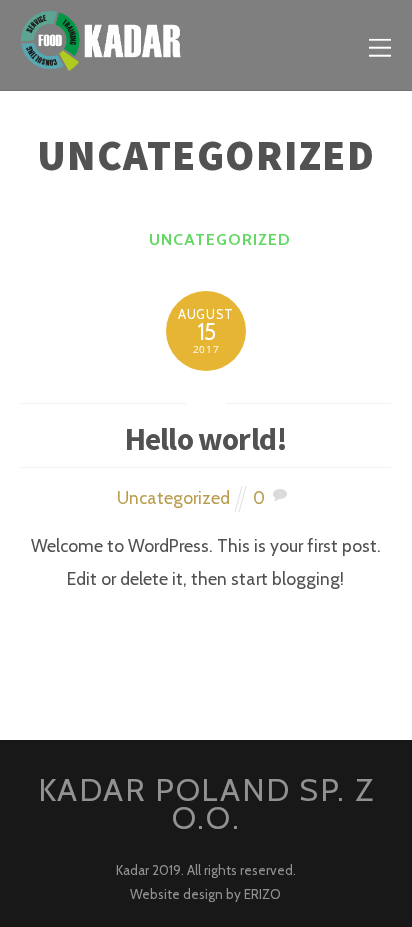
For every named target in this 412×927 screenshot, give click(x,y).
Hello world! (206, 439)
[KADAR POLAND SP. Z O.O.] (101, 58)
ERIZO (262, 894)
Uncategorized (220, 239)
